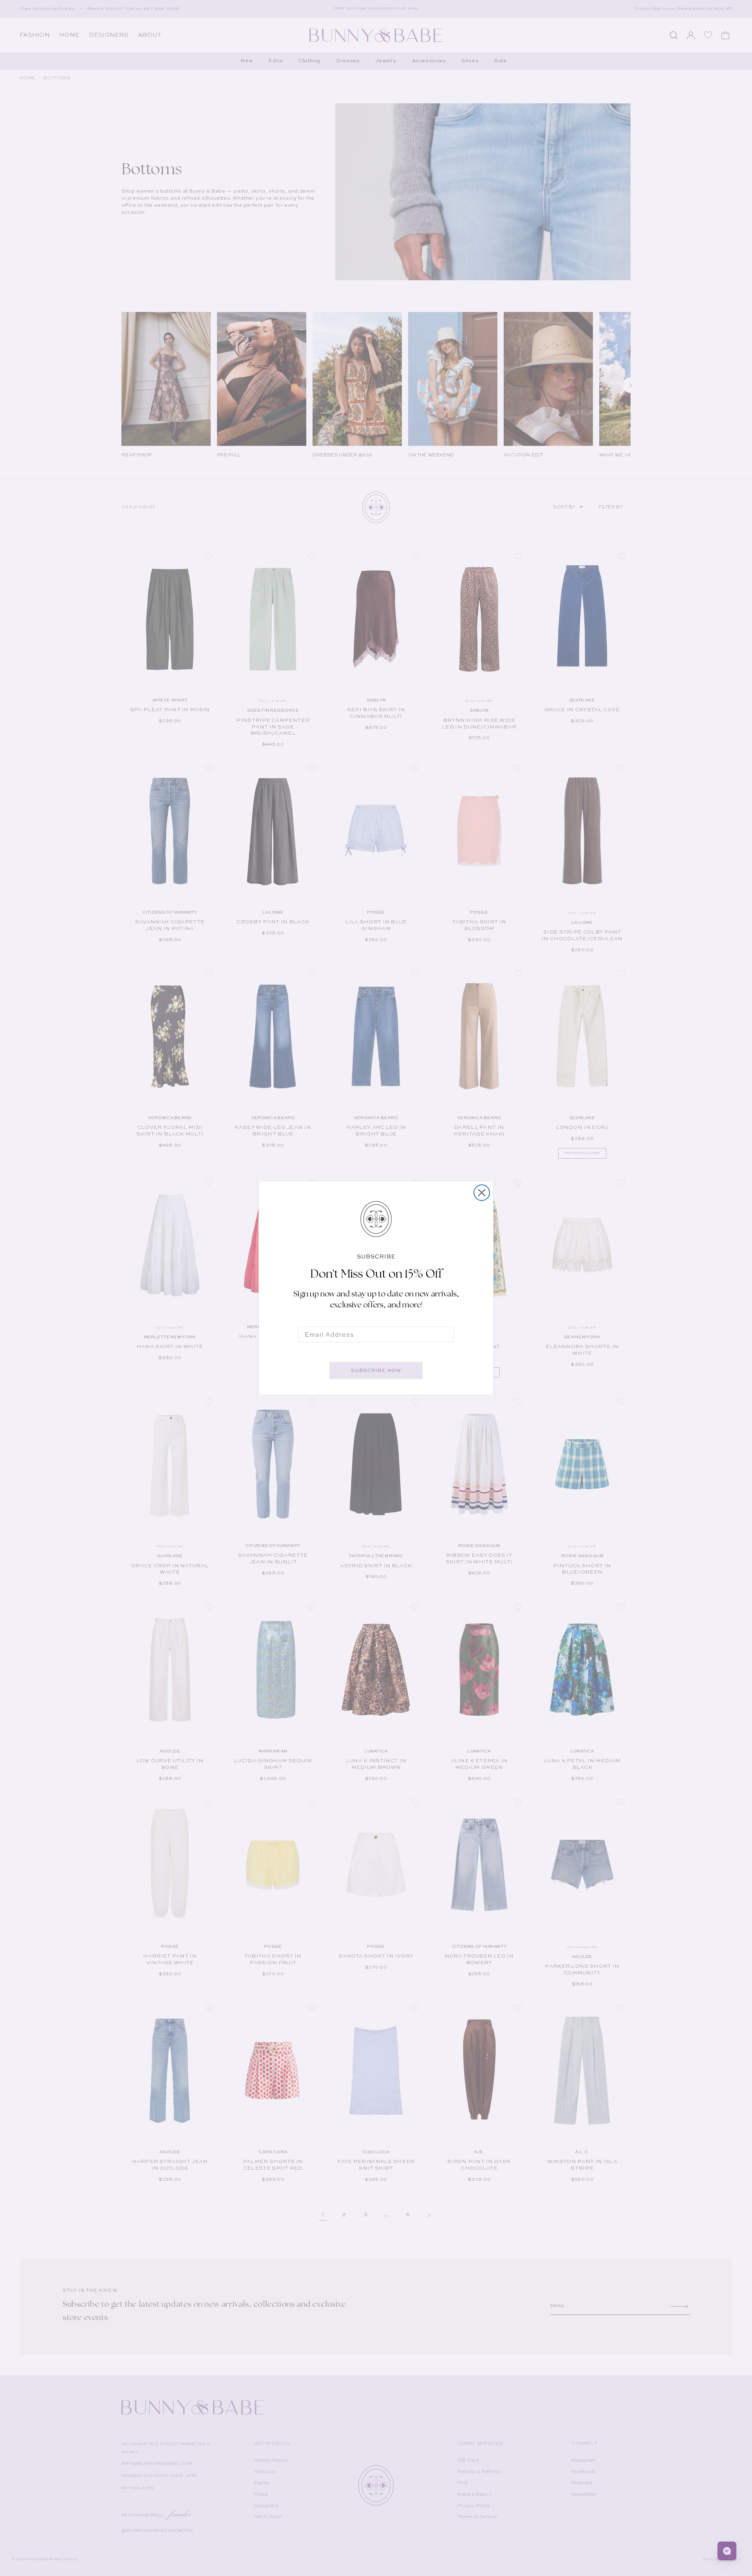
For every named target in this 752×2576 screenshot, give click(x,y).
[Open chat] (727, 2551)
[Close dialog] (482, 1193)
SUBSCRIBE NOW (376, 1370)
